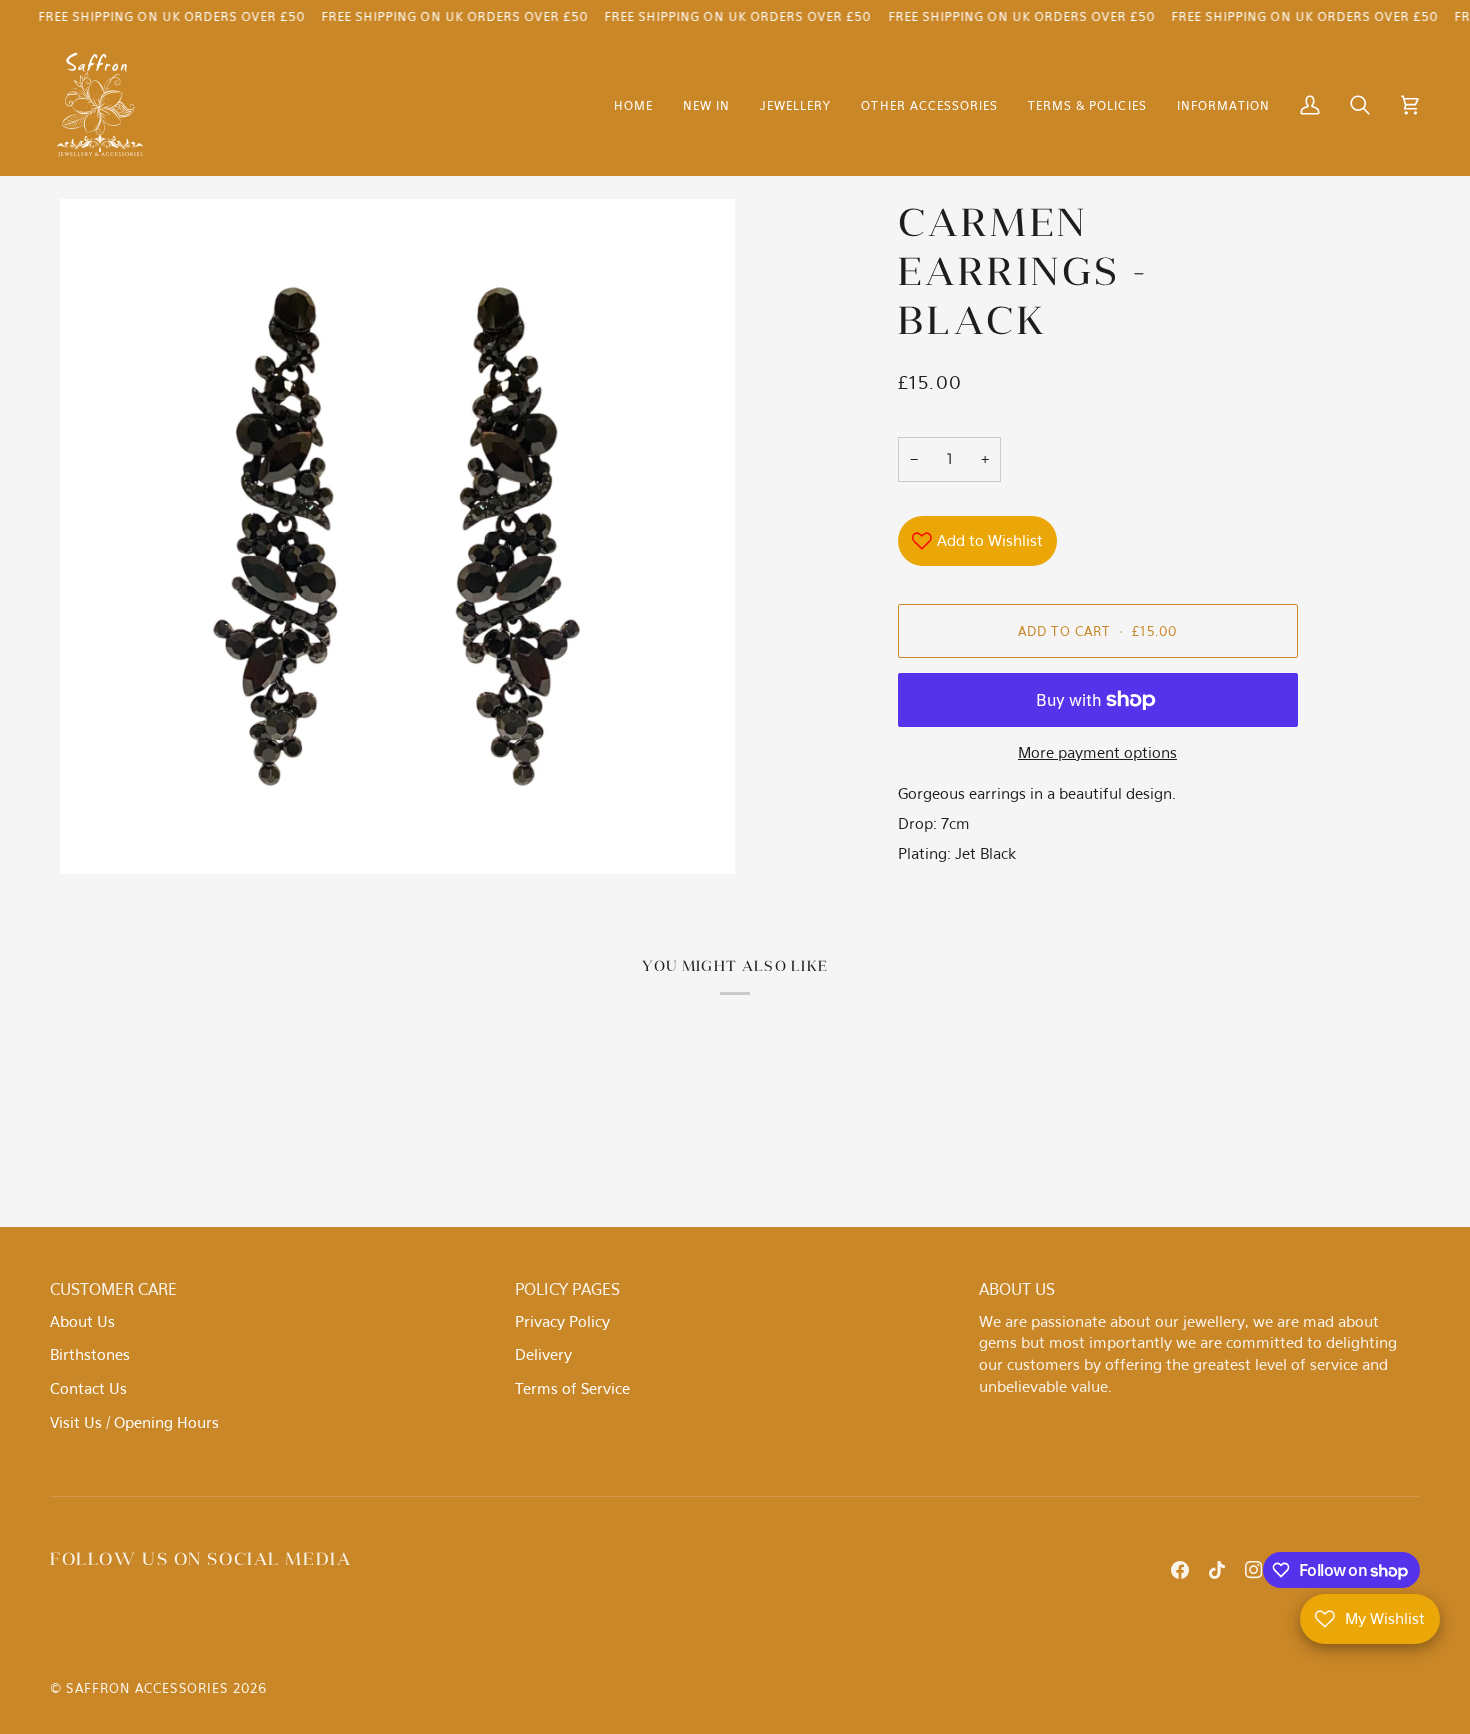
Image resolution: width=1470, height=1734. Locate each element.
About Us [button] (1017, 1289)
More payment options (1097, 752)
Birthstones (90, 1354)
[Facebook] (1180, 1570)
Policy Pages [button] (567, 1289)
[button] (795, 105)
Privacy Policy (562, 1321)
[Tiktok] (1217, 1570)
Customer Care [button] (113, 1289)
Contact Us (88, 1388)
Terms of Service (572, 1388)
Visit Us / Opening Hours (134, 1422)
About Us (82, 1321)
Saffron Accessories (147, 1688)
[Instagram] (1254, 1570)
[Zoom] (397, 536)
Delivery (543, 1354)
